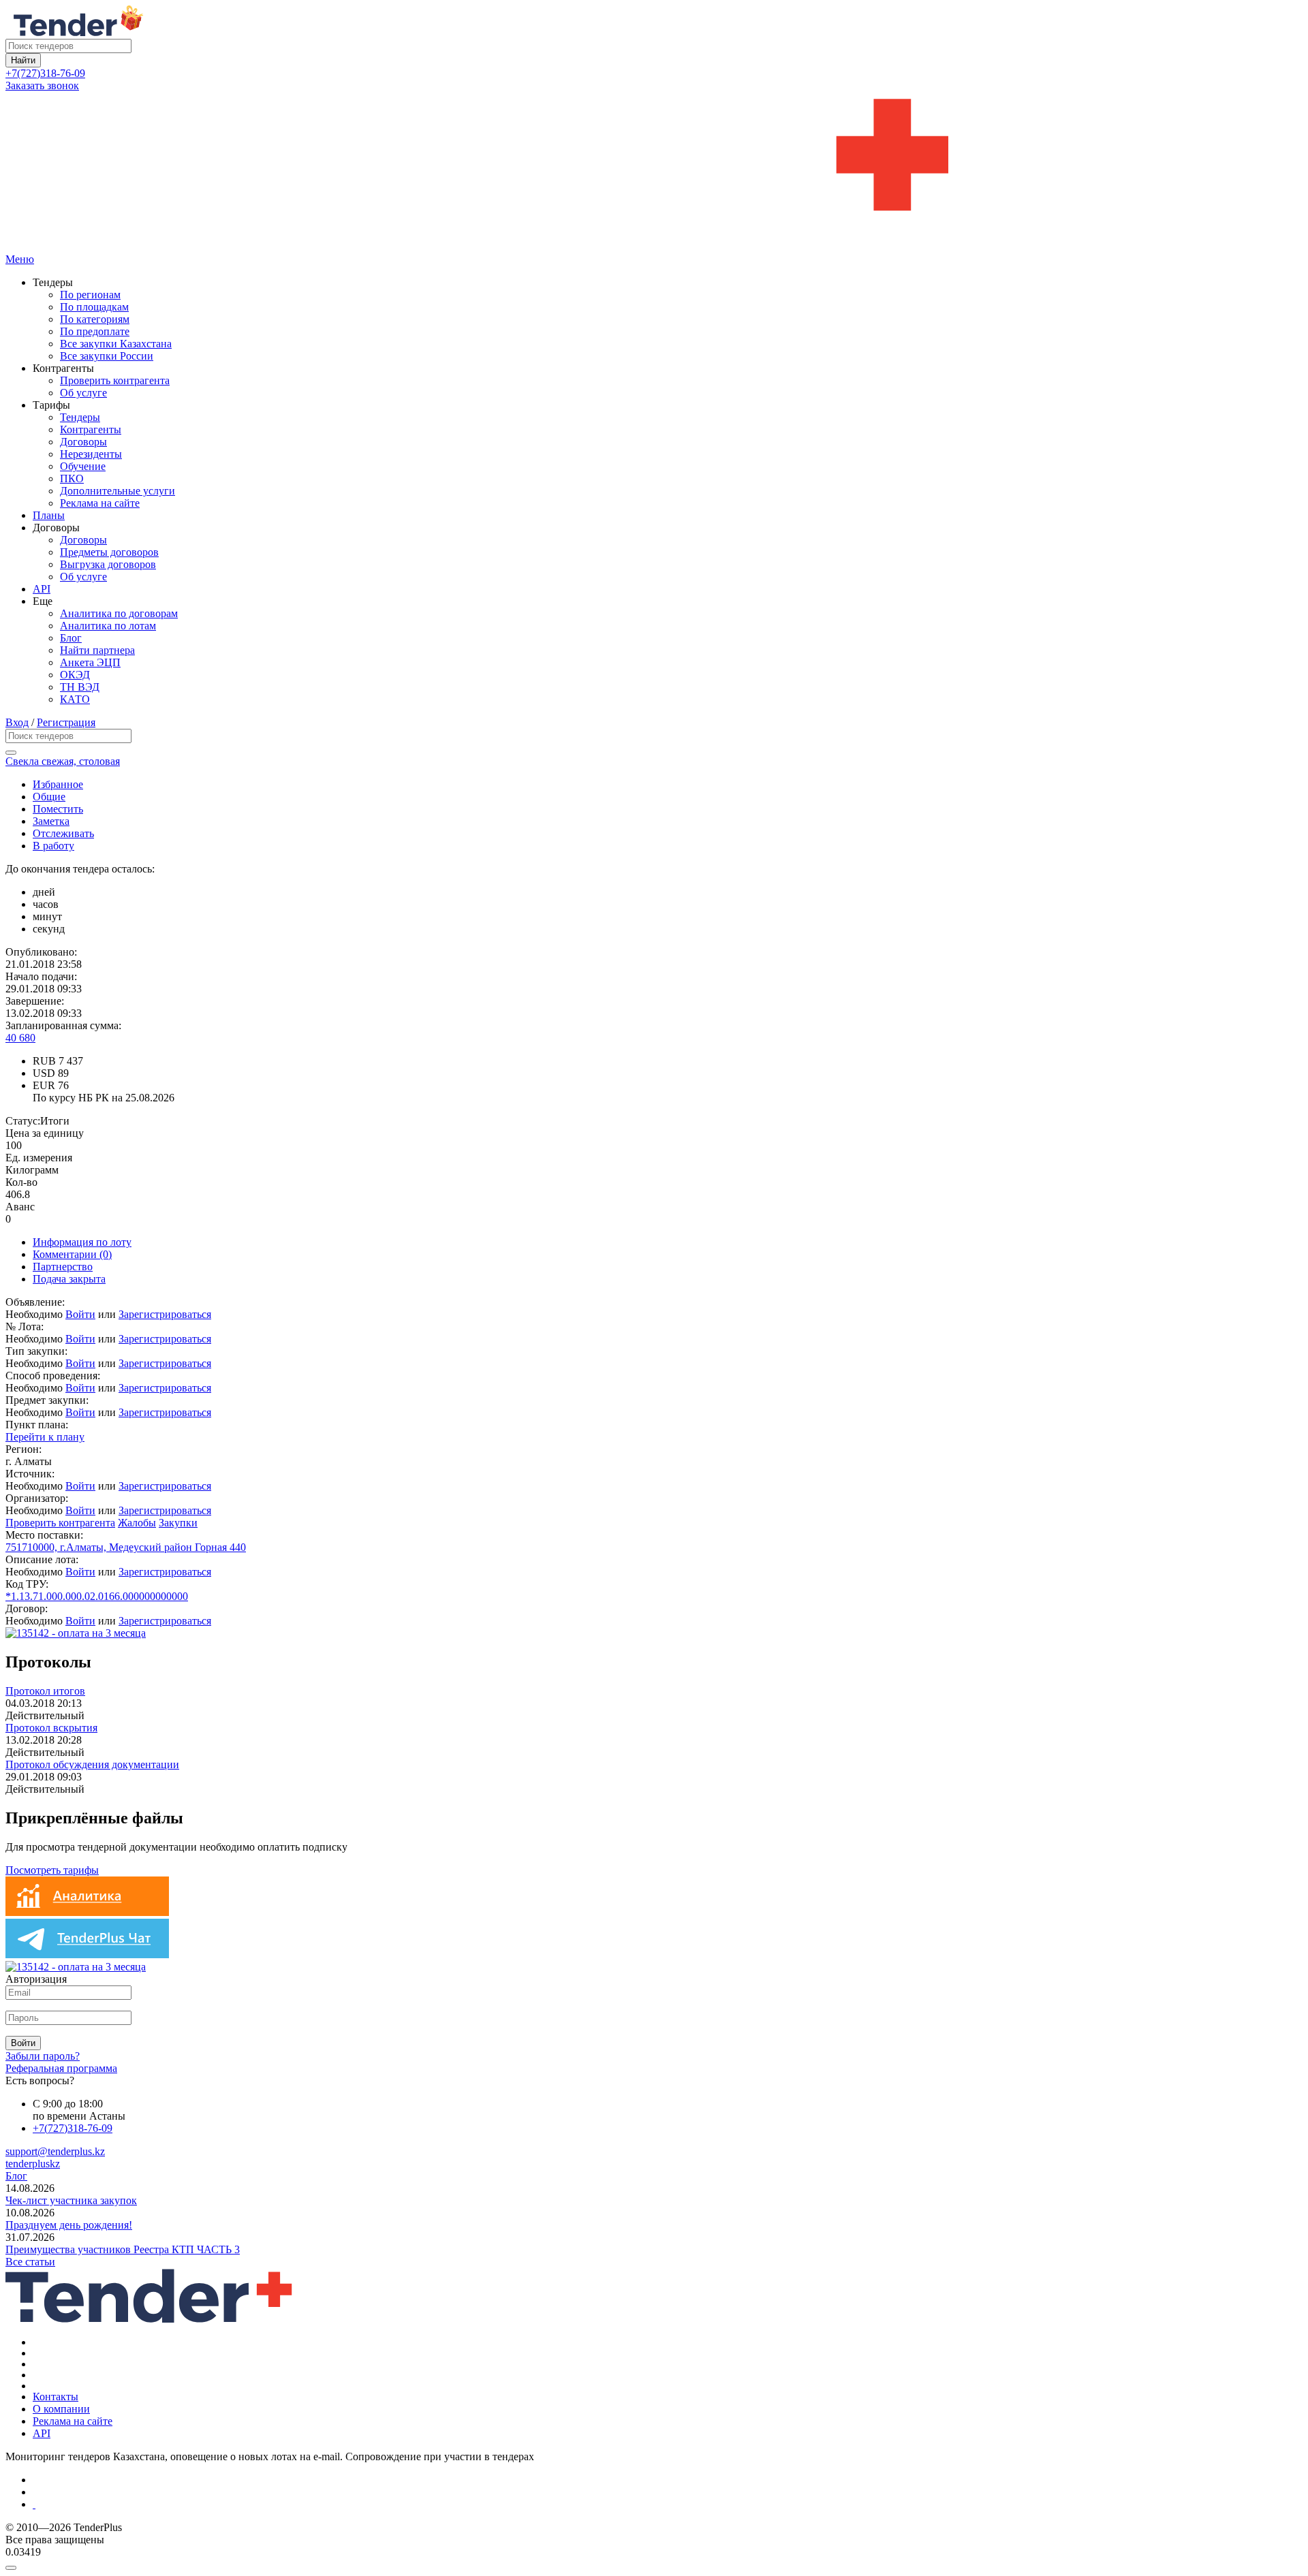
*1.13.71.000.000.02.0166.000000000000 (97, 1596)
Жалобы (137, 1523)
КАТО (75, 699)
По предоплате (95, 331)
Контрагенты (91, 429)
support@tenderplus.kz (55, 2151)
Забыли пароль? (43, 2056)
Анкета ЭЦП (90, 662)
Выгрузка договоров (108, 564)
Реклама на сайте (100, 503)
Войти (80, 1314)
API (42, 589)
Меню (20, 259)
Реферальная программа (61, 2068)
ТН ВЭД (80, 687)
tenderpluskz (33, 2164)
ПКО (72, 478)
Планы (49, 515)
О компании (61, 2409)
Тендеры (80, 417)
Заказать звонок (42, 85)
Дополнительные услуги (118, 491)
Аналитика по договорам (119, 613)
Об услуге (83, 393)
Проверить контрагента (115, 380)
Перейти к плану (45, 1437)
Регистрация (66, 722)
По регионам (90, 295)
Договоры (83, 442)
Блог (71, 638)
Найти (23, 60)
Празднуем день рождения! (69, 2225)
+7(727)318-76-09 (45, 73)
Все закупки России (107, 356)
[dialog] (654, 2564)
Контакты (56, 2397)
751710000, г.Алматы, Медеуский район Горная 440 (126, 1547)
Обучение (83, 466)
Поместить (58, 809)
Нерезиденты (91, 454)
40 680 (20, 1038)
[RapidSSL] (668, 2504)
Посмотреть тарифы (52, 1870)
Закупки (178, 1523)
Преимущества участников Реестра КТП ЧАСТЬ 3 (123, 2249)
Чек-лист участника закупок (71, 2200)
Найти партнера (97, 650)
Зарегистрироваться (165, 1314)
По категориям (95, 319)
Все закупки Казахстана (116, 344)
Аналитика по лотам (108, 626)
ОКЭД (75, 675)
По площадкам (94, 307)
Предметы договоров (109, 552)
